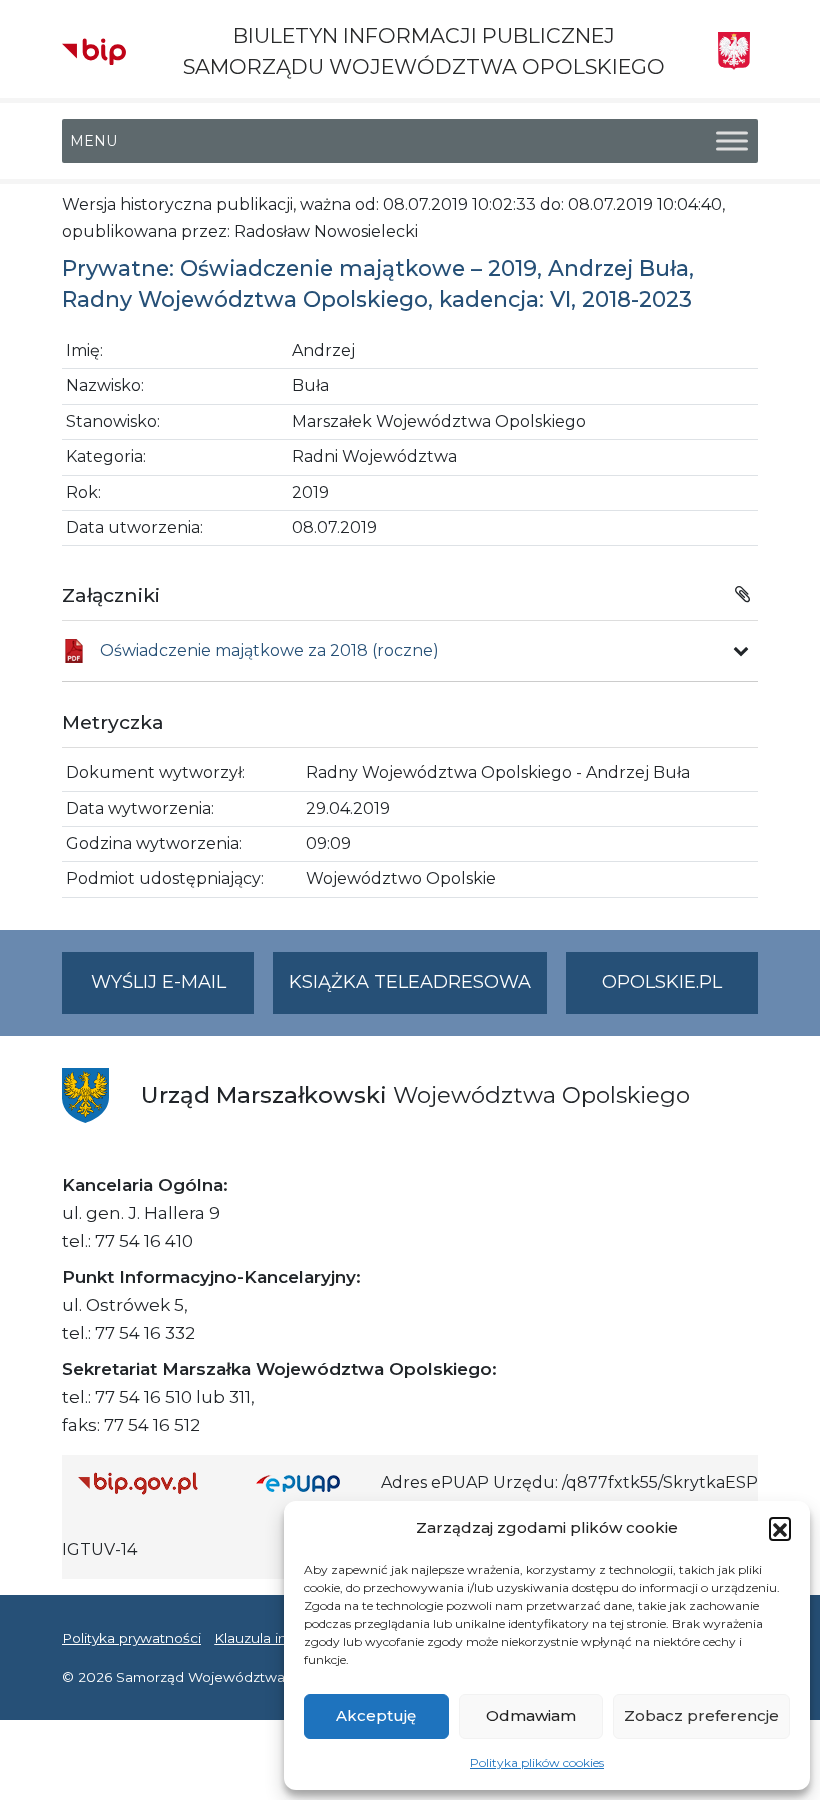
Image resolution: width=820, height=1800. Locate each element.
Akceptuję (376, 1715)
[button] (780, 1528)
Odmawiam (531, 1715)
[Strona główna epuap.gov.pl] (311, 1482)
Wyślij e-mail (172, 992)
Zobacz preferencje (701, 1715)
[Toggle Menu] (732, 141)
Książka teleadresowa (410, 982)
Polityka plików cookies (537, 1762)
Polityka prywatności (131, 1638)
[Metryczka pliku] (741, 651)
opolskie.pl (662, 982)
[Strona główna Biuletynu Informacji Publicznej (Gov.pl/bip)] (151, 1482)
